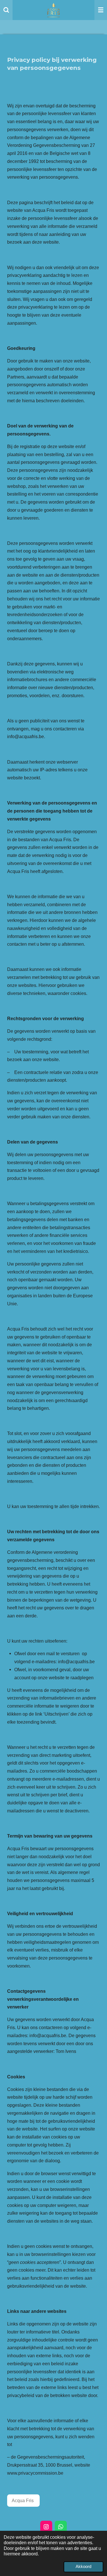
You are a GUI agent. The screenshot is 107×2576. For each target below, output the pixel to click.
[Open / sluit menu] (101, 10)
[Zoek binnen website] (6, 10)
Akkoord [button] (83, 2567)
